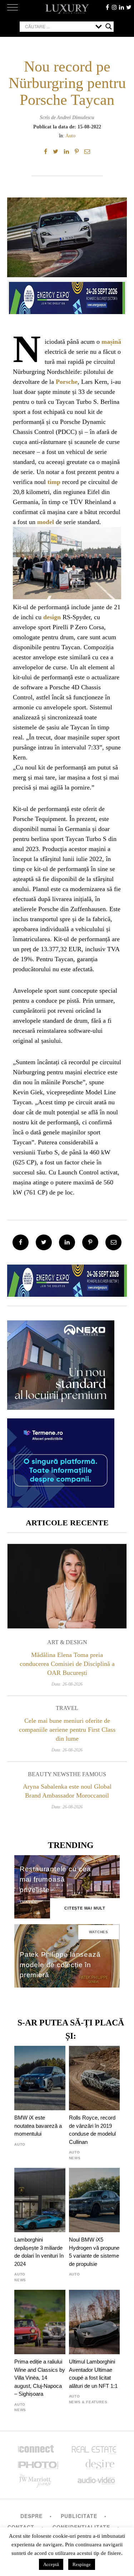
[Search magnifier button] (109, 26)
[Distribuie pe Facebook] (46, 152)
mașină (111, 342)
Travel (67, 1708)
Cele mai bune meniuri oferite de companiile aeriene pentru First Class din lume (67, 1730)
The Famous (88, 1774)
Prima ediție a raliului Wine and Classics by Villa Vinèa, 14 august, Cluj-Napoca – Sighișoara (40, 2378)
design (52, 617)
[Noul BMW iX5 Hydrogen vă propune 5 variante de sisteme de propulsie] (95, 2200)
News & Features (88, 2402)
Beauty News (49, 1774)
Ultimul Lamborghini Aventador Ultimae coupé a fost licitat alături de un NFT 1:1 (93, 2374)
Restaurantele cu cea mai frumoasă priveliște (55, 1879)
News (75, 2158)
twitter (129, 7)
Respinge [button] (82, 2564)
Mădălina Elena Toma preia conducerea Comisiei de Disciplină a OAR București (67, 1664)
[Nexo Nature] (61, 1407)
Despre (31, 2516)
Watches (99, 1932)
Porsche (67, 382)
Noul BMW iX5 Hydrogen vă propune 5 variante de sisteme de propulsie (94, 2252)
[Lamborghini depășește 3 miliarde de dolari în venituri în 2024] (40, 2200)
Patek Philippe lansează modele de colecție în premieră (60, 1965)
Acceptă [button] (51, 2564)
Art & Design (67, 1642)
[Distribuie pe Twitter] (56, 152)
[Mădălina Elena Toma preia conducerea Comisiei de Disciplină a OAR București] (67, 1586)
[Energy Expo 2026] (67, 296)
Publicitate (79, 2516)
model (46, 522)
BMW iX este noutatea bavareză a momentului (38, 2126)
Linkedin (121, 7)
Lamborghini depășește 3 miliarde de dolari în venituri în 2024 (39, 2252)
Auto (70, 136)
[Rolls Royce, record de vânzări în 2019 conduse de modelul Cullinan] (95, 2078)
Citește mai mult (85, 1908)
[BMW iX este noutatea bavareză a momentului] (40, 2078)
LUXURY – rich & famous (67, 9)
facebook (107, 7)
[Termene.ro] (61, 1505)
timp (54, 482)
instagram (114, 7)
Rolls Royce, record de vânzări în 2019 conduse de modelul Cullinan (92, 2130)
